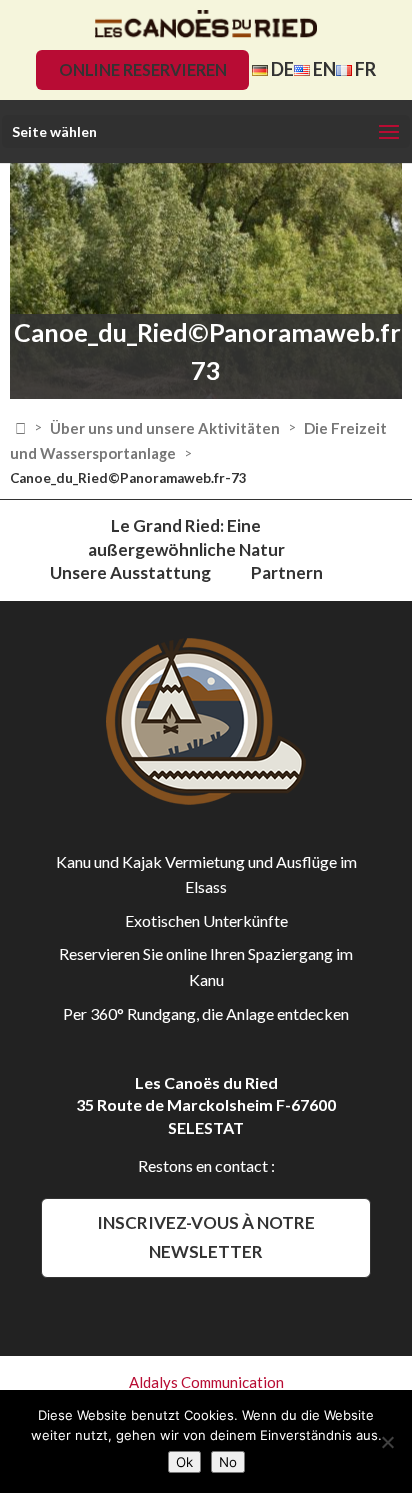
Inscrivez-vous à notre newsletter (206, 1237)
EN (323, 69)
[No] (387, 1442)
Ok (184, 1462)
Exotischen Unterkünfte (206, 920)
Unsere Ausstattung (130, 572)
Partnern (287, 572)
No (228, 1462)
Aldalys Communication (206, 1382)
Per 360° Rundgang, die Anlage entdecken (206, 1013)
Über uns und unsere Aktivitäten (165, 428)
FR (364, 69)
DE (281, 69)
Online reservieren (143, 69)
